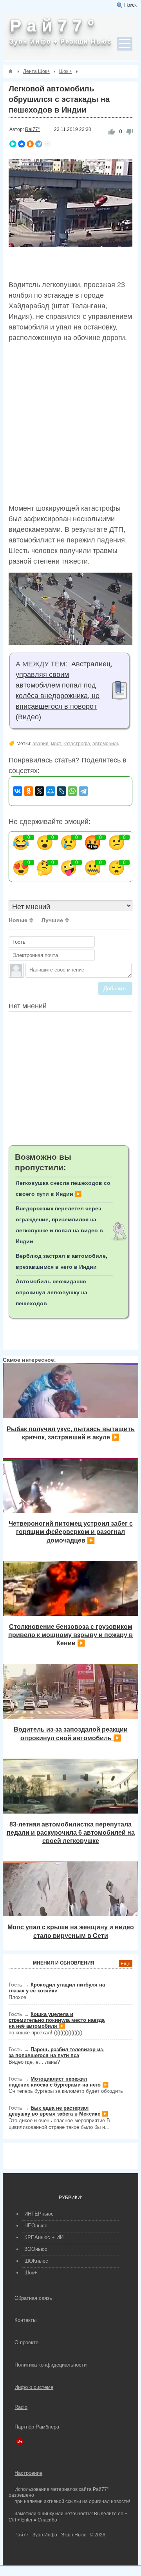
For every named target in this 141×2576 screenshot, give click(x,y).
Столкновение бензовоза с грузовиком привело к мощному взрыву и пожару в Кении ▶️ (70, 1635)
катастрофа (77, 744)
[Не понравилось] (130, 132)
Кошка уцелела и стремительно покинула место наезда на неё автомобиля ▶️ (57, 2020)
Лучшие (52, 920)
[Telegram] (39, 144)
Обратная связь (33, 2298)
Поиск (130, 5)
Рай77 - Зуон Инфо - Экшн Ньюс (50, 2535)
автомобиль (106, 744)
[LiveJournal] (61, 791)
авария (41, 744)
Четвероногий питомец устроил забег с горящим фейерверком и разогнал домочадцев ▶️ (71, 1532)
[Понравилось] (112, 132)
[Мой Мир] (51, 791)
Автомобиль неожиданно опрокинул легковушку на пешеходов (52, 1292)
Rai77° (33, 129)
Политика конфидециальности (51, 2365)
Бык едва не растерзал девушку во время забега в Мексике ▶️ (58, 2111)
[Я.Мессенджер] (13, 144)
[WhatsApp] (72, 791)
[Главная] (11, 71)
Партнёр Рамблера (37, 2427)
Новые (18, 920)
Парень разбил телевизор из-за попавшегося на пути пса (56, 2052)
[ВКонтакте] (22, 144)
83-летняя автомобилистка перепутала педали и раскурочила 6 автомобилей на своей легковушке (71, 1833)
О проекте (26, 2342)
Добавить (115, 988)
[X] (40, 791)
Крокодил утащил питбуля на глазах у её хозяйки (57, 1988)
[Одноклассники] (30, 144)
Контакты (25, 2320)
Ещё (126, 1964)
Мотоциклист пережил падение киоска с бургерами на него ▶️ (59, 2082)
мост (56, 744)
